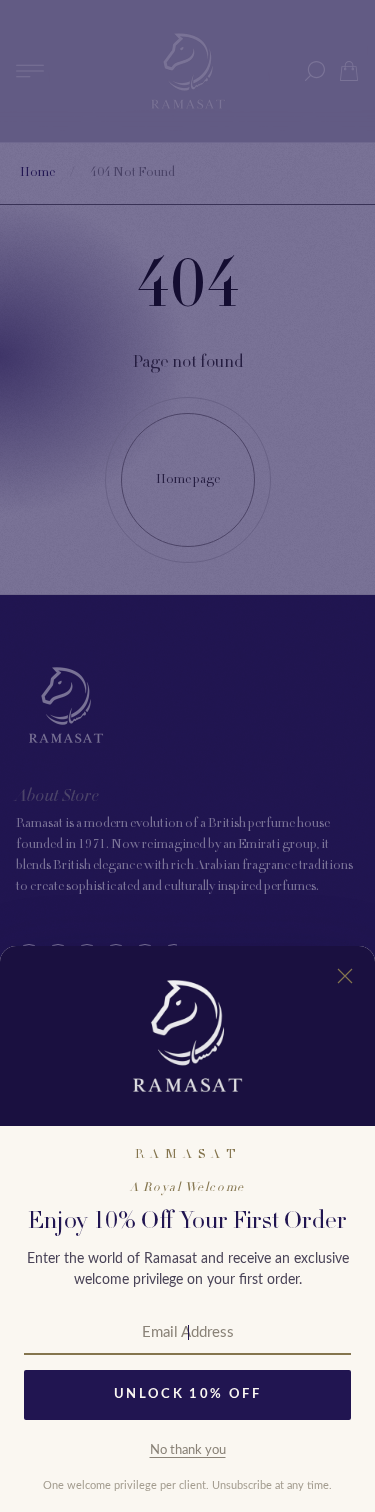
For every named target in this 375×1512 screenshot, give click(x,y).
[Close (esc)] (345, 976)
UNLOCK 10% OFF (187, 1394)
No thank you (188, 1450)
